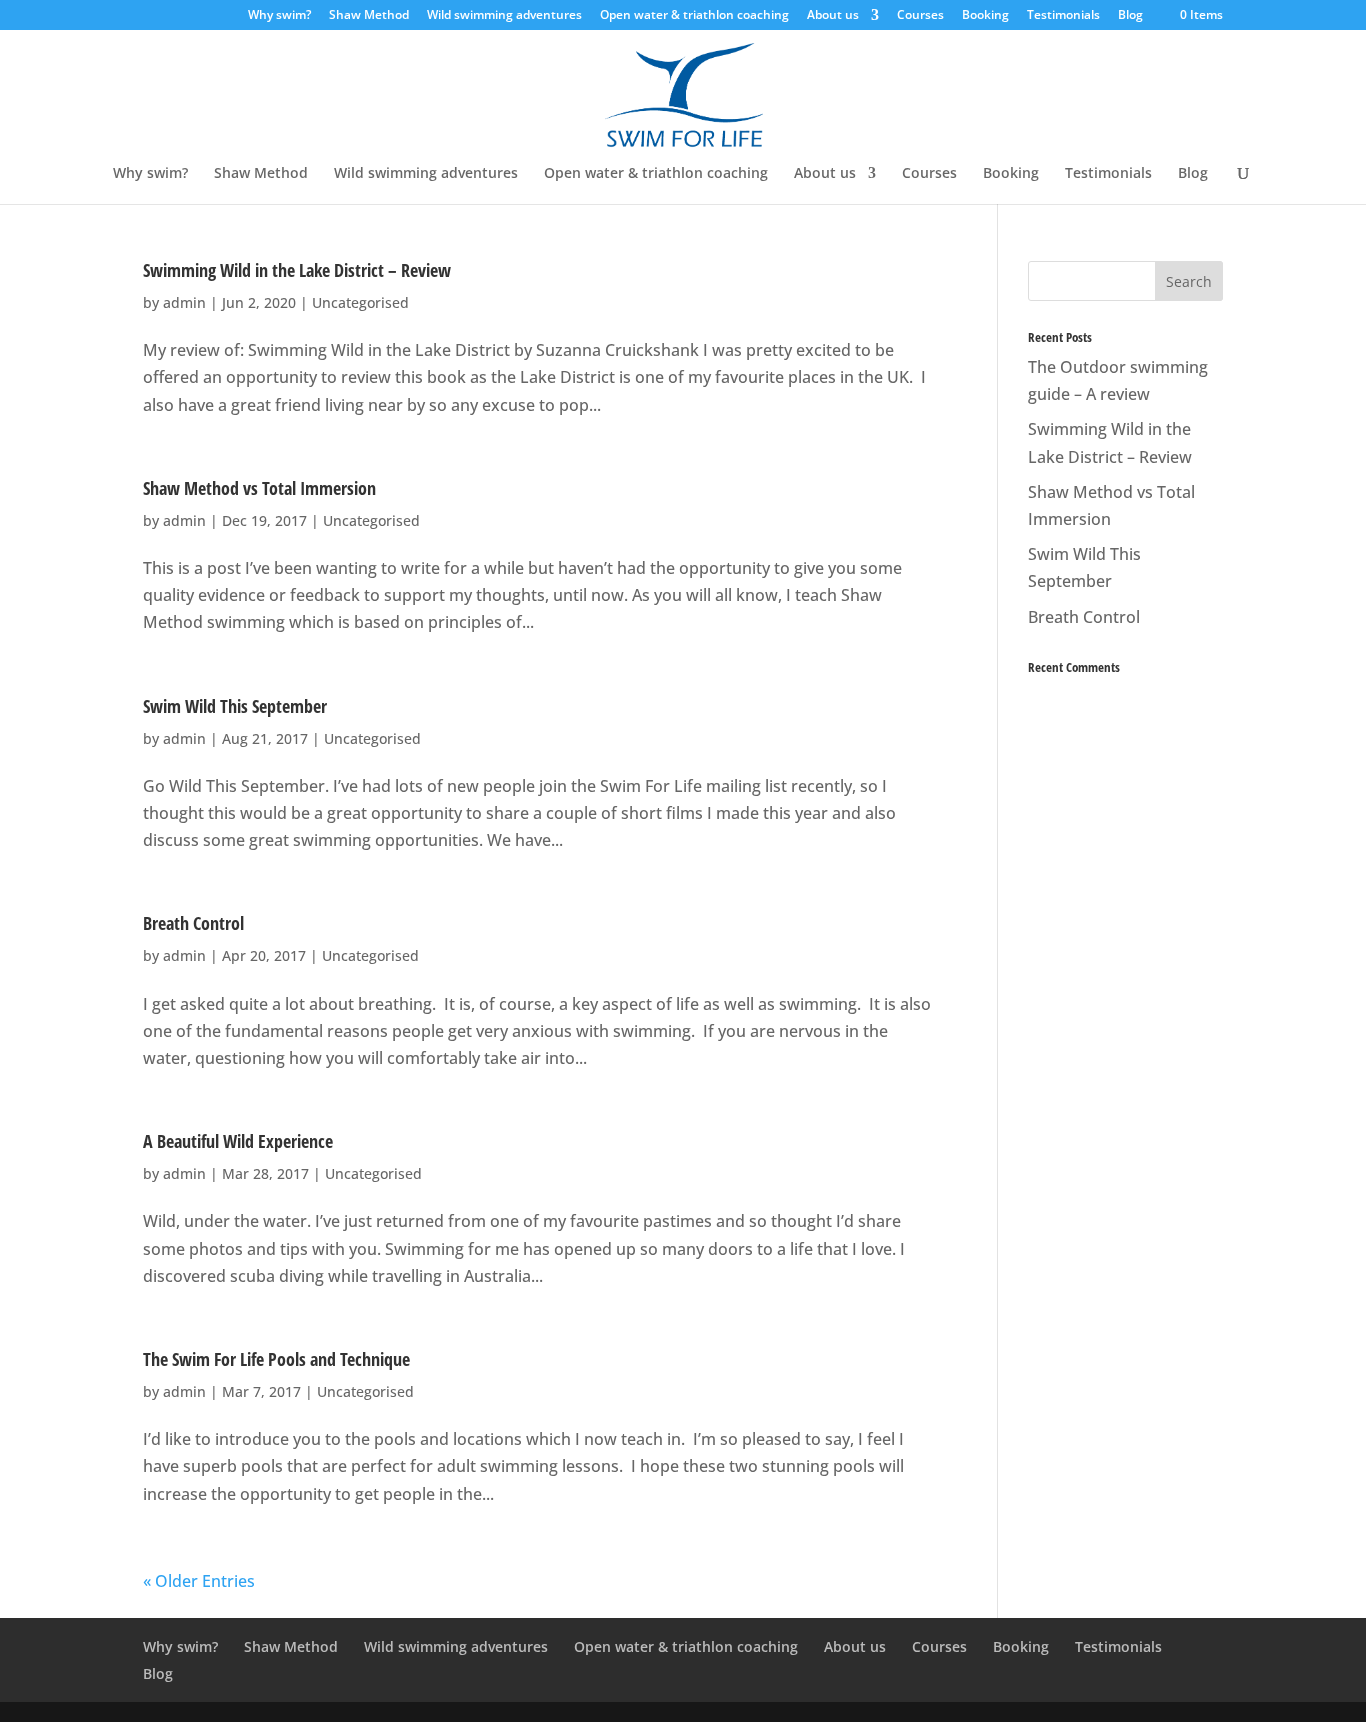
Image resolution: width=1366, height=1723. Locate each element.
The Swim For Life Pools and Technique (276, 1359)
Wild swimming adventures (504, 16)
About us (833, 16)
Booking (985, 16)
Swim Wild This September (235, 706)
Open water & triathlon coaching (694, 16)
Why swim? (279, 16)
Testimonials (1063, 16)
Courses (920, 16)
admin (184, 302)
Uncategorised (360, 302)
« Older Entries (199, 1581)
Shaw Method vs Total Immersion (259, 488)
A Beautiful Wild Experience (238, 1141)
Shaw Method (369, 16)
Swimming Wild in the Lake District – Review (297, 270)
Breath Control (193, 923)
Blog (1130, 16)
